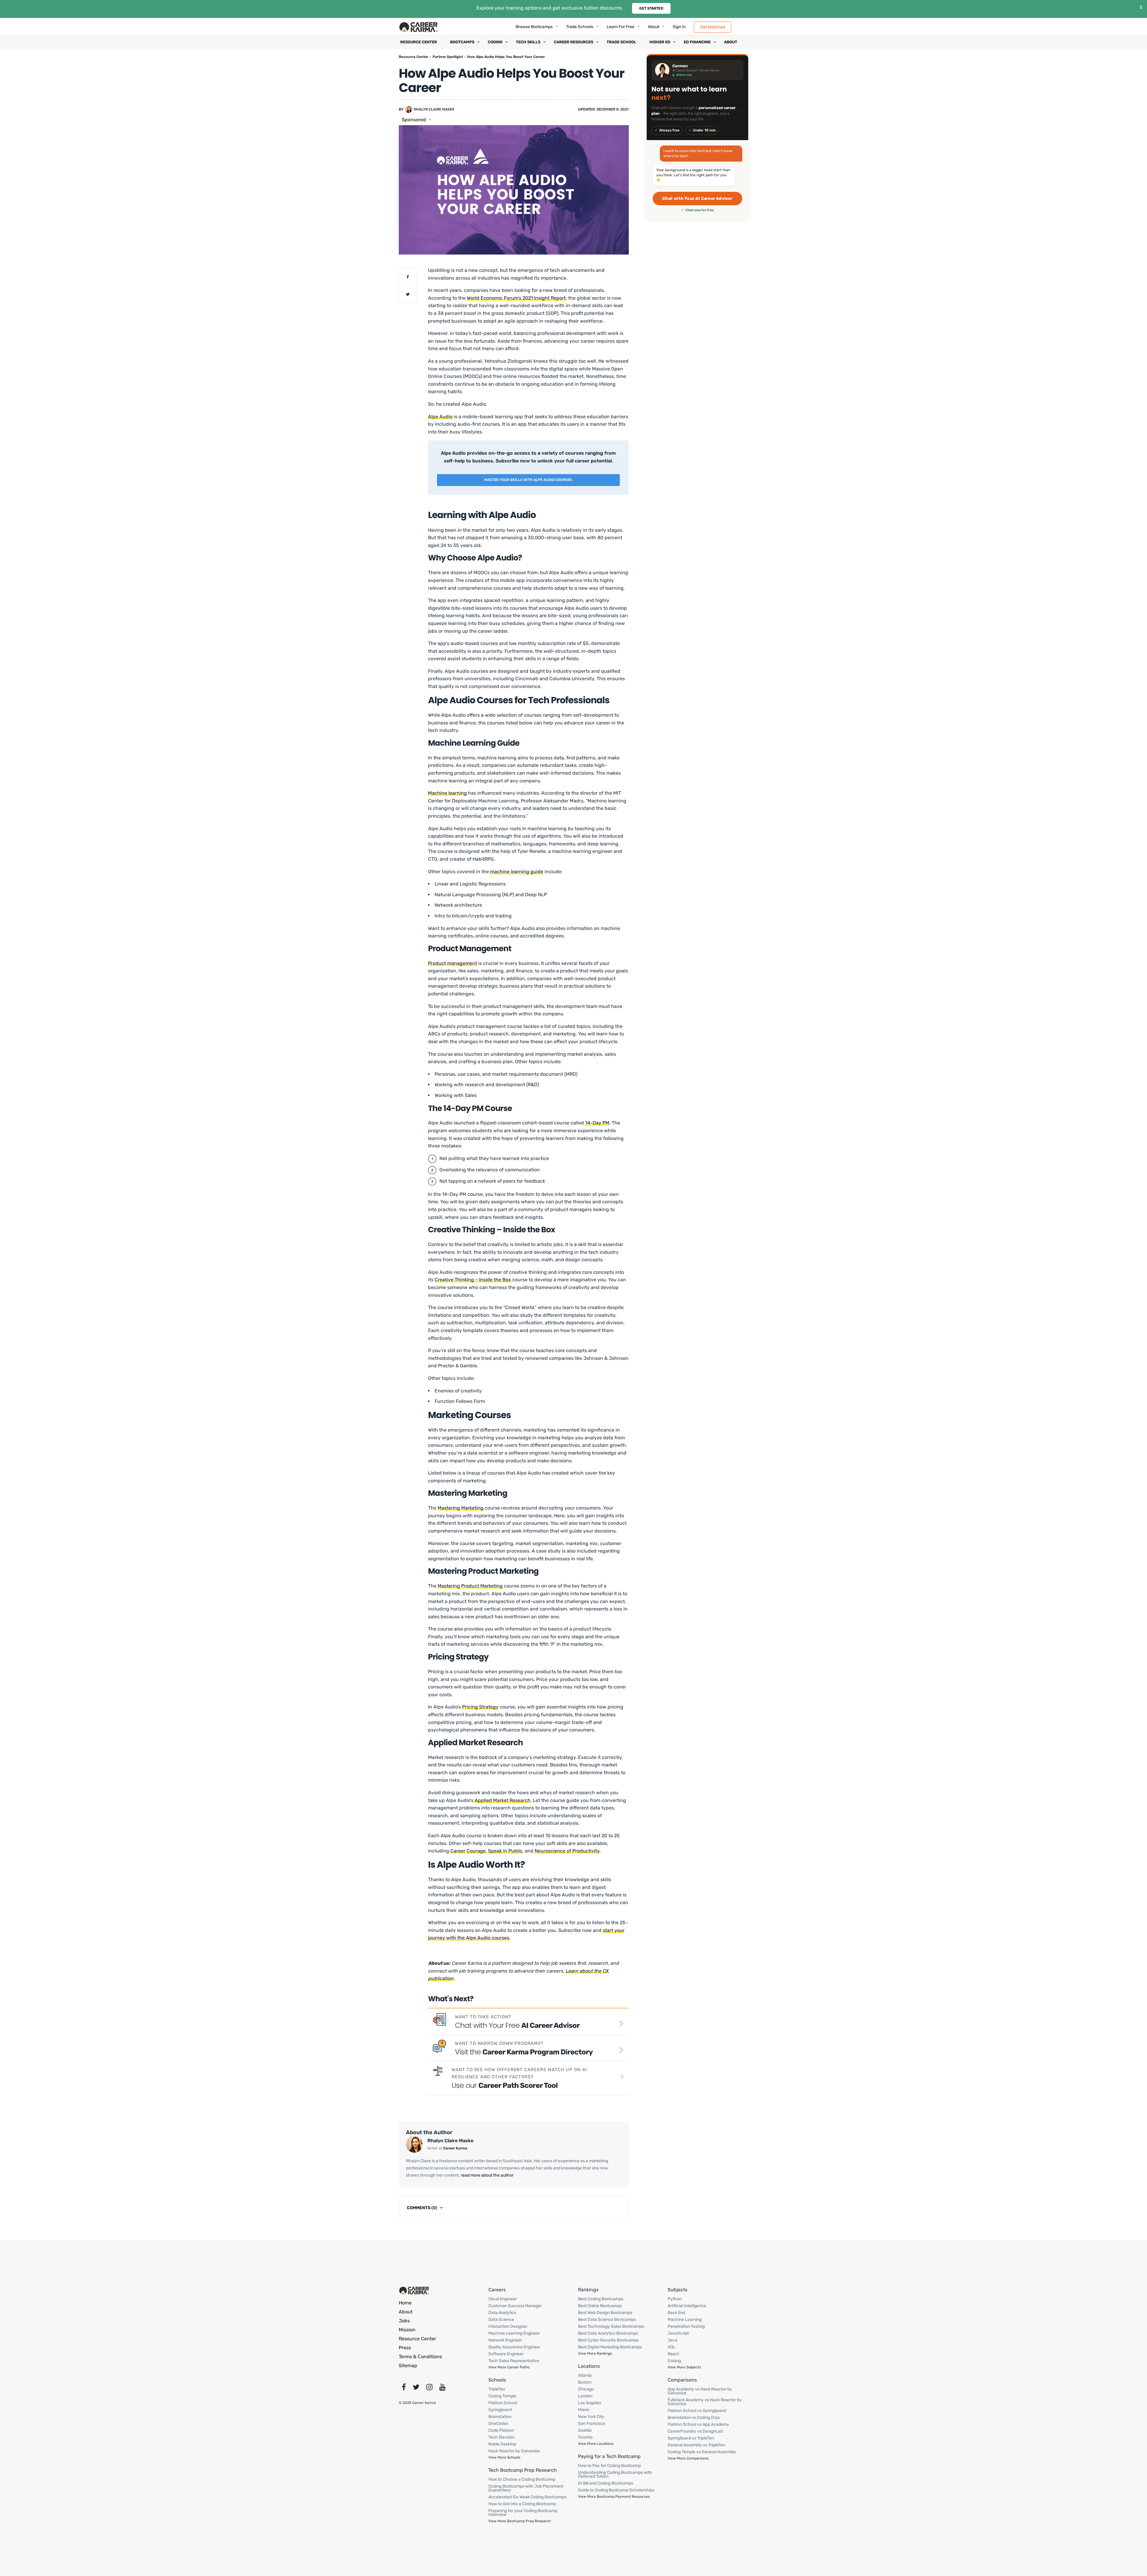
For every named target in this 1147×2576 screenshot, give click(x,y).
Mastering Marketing (461, 1508)
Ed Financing (697, 42)
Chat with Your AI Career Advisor (697, 199)
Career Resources (573, 42)
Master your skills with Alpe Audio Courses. (529, 480)
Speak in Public (505, 1851)
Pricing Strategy (480, 1707)
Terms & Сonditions (420, 2357)
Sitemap (408, 2366)
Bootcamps (462, 42)
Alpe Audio (440, 417)
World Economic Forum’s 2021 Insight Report (516, 298)
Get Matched (713, 27)
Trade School (621, 42)
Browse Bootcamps (534, 27)
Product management (453, 963)
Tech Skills (528, 42)
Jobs (404, 2321)
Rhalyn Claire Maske (434, 109)
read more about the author (487, 2175)
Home (405, 2303)
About (654, 27)
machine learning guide (517, 872)
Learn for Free (621, 27)
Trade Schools (580, 27)
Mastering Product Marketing (470, 1586)
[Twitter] (416, 2388)
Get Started (651, 8)
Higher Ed (660, 42)
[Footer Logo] (414, 2290)
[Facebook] (404, 2388)
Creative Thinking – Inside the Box (473, 1280)
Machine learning (447, 793)
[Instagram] (429, 2388)
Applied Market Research (503, 1800)
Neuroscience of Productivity (567, 1851)
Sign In (679, 27)
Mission (407, 2330)
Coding (495, 42)
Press (405, 2348)
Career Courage (468, 1851)
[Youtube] (443, 2388)
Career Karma (455, 2148)
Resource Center (419, 42)
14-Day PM (597, 1123)
